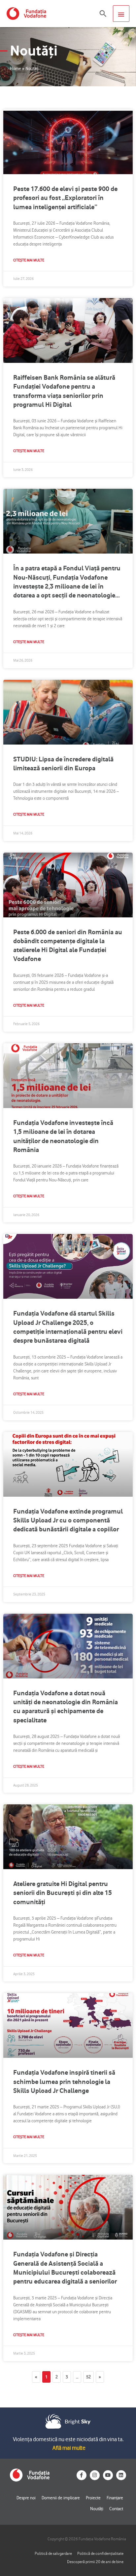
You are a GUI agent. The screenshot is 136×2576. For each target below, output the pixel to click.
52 (90, 2375)
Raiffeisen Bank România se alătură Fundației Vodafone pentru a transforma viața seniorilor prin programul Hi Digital (64, 391)
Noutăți (97, 2509)
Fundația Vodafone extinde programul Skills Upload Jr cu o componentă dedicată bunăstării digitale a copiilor (68, 1520)
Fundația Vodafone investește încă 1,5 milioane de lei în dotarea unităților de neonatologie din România (63, 1136)
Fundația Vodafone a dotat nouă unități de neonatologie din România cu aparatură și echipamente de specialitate (66, 1707)
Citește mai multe (29, 260)
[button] (103, 14)
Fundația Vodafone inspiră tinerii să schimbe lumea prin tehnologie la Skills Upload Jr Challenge (64, 2081)
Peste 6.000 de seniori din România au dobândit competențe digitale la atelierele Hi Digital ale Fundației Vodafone (68, 945)
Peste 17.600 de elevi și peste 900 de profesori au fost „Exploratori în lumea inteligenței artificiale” (65, 198)
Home (16, 68)
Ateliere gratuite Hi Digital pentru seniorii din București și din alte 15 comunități (63, 1893)
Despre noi (26, 2498)
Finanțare (115, 2498)
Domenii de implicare (61, 2498)
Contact (116, 2509)
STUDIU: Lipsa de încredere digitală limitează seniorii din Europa (63, 764)
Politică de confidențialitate (100, 2553)
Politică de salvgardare (53, 2553)
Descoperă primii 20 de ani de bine (95, 2562)
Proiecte (93, 2498)
